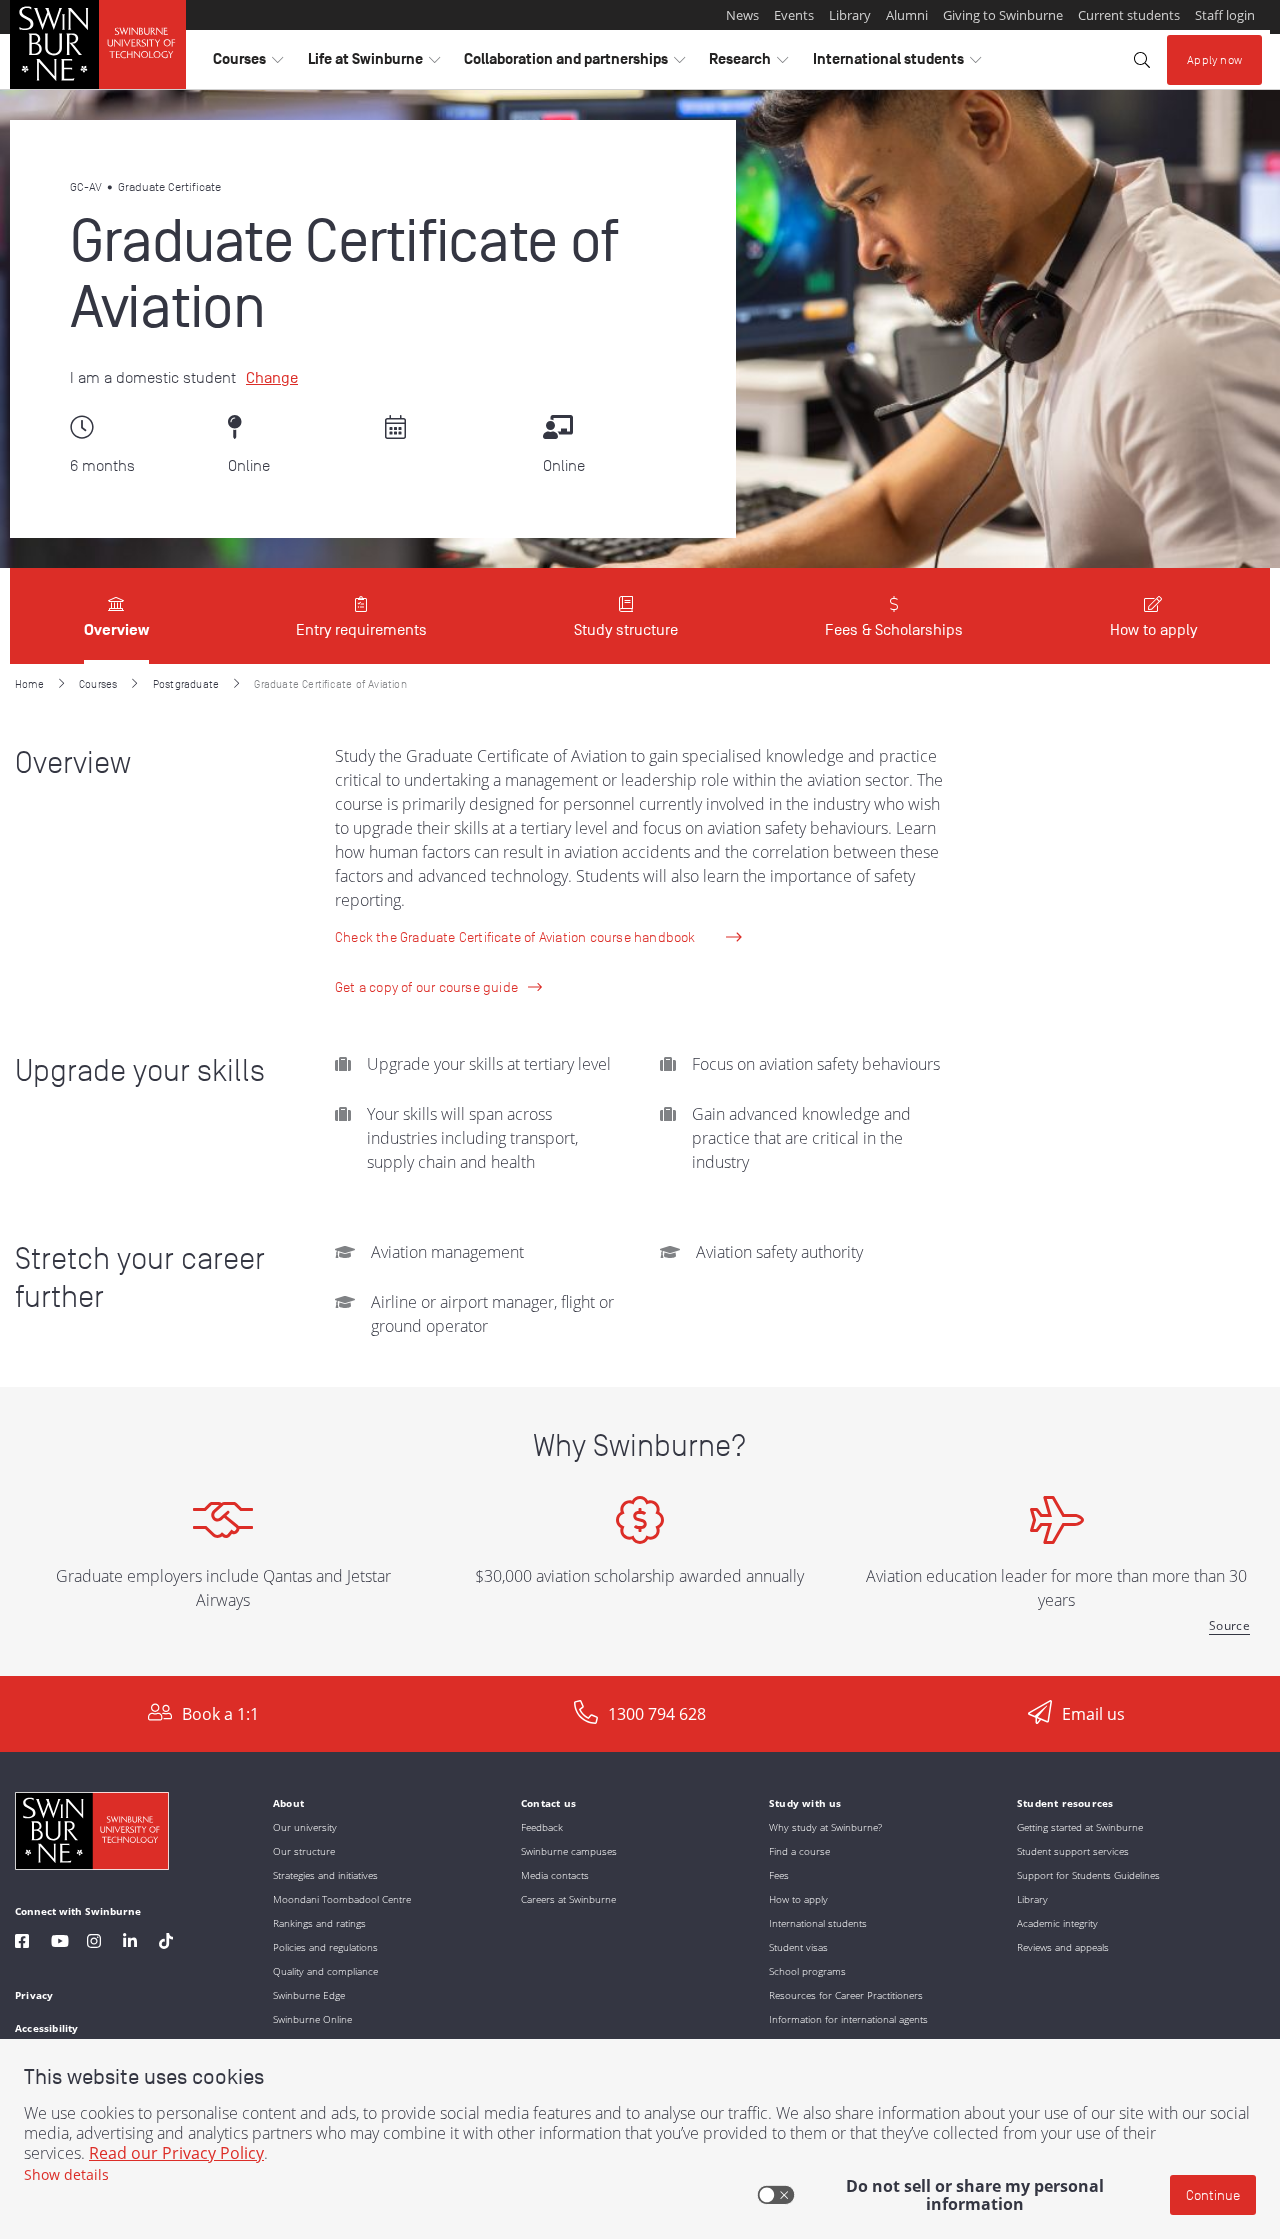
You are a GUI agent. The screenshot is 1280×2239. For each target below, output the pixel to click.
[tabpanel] (640, 1170)
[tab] (116, 616)
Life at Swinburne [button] (374, 64)
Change (272, 378)
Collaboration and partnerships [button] (574, 64)
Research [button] (748, 64)
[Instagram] (94, 1943)
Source (1229, 1625)
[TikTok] (166, 1943)
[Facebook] (22, 1943)
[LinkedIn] (130, 1943)
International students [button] (897, 64)
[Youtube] (60, 1943)
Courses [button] (248, 64)
